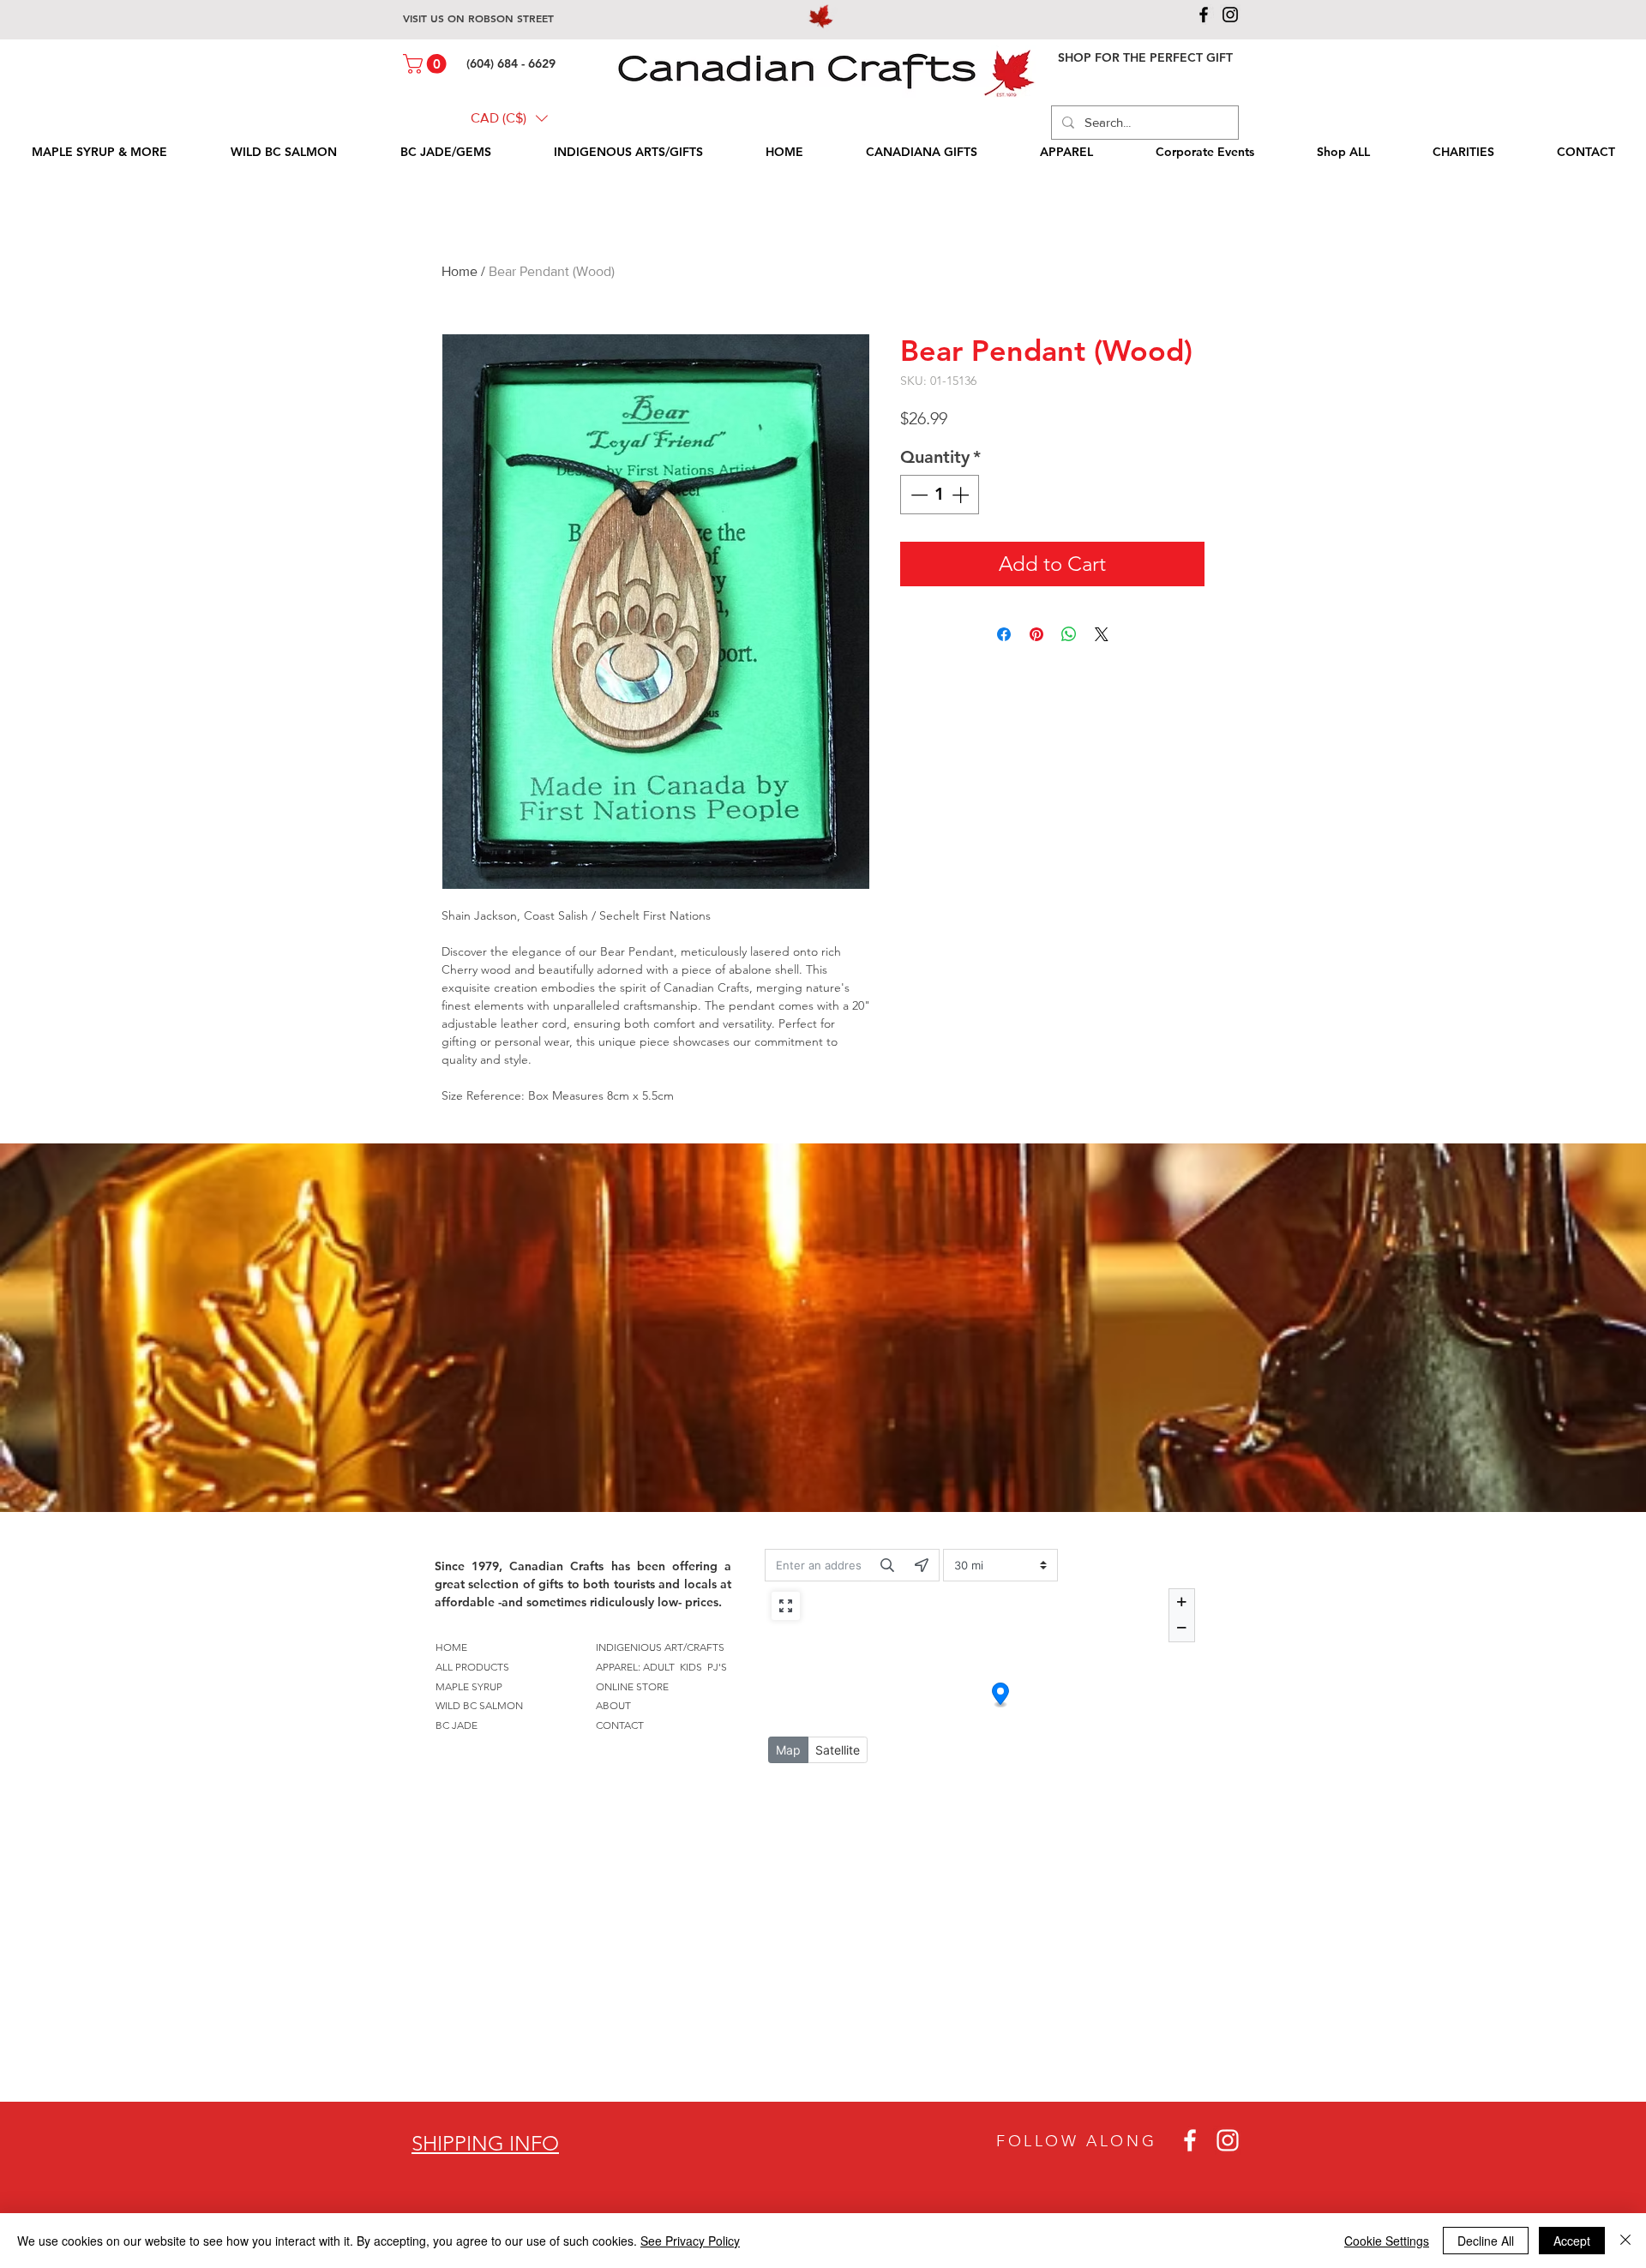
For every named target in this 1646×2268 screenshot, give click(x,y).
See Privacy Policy (690, 2241)
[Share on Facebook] (1004, 634)
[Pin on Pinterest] (1036, 634)
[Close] (1625, 2241)
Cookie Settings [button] (1387, 2241)
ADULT (659, 1667)
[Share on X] (1102, 634)
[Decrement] (917, 495)
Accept (1572, 2241)
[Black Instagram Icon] (1230, 15)
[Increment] (962, 495)
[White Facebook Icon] (1190, 2140)
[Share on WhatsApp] (1069, 634)
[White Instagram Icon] (1228, 2140)
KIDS (691, 1667)
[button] (427, 64)
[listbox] (509, 118)
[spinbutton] (940, 495)
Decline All (1486, 2241)
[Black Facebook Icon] (1204, 15)
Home (460, 271)
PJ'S (717, 1667)
